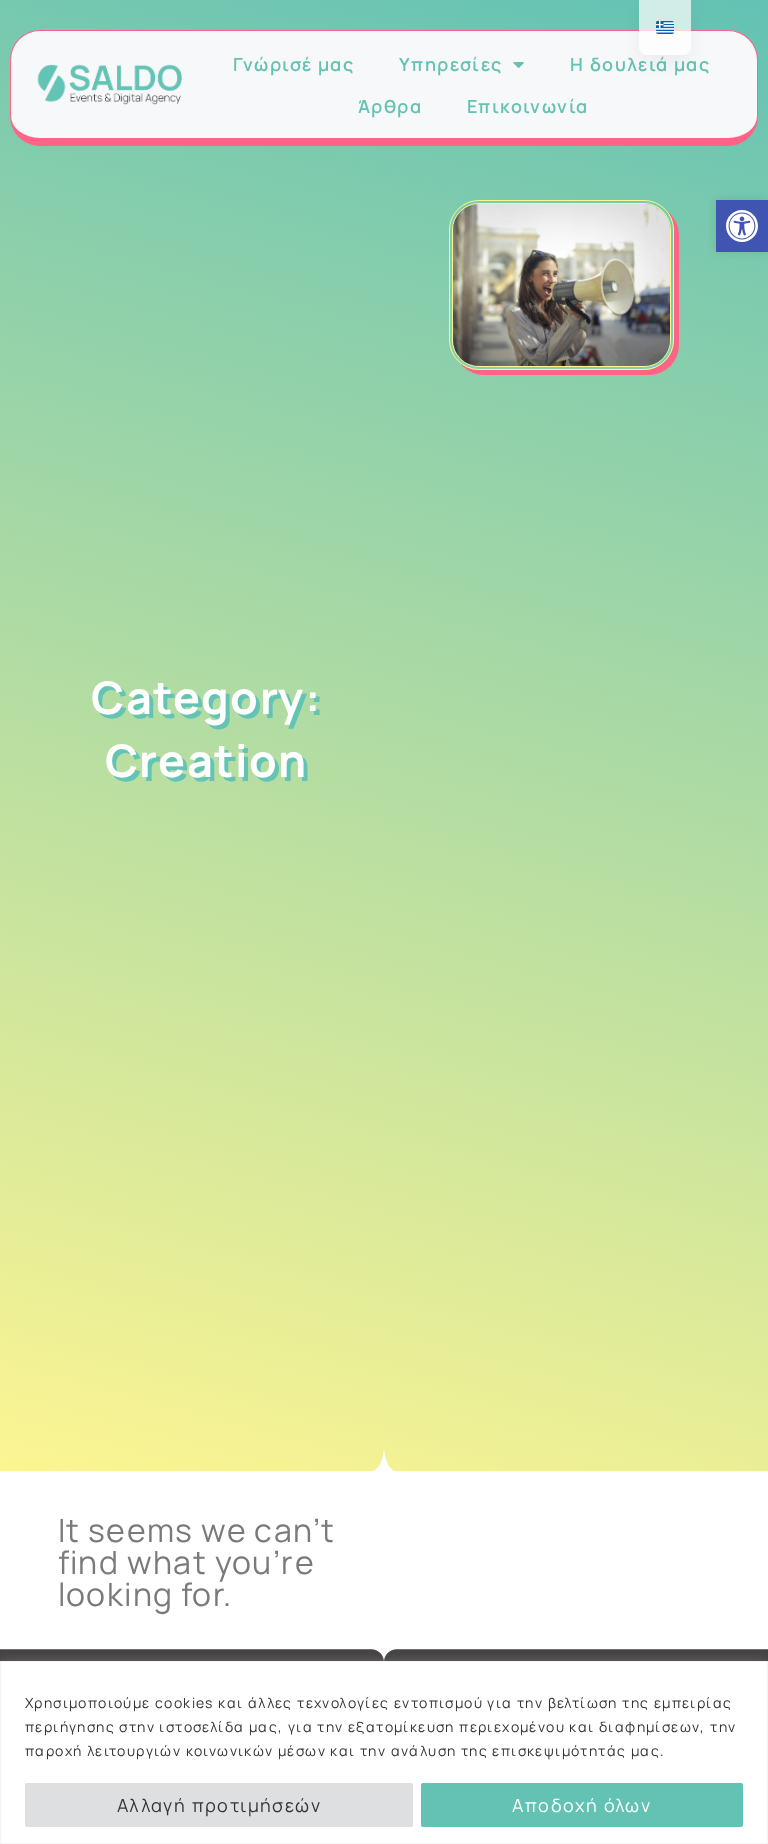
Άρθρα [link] (390, 106)
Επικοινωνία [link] (527, 106)
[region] (384, 1752)
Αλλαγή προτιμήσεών (219, 1805)
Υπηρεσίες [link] (451, 64)
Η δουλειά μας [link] (640, 64)
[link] (742, 226)
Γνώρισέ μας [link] (293, 64)
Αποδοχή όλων (581, 1805)
